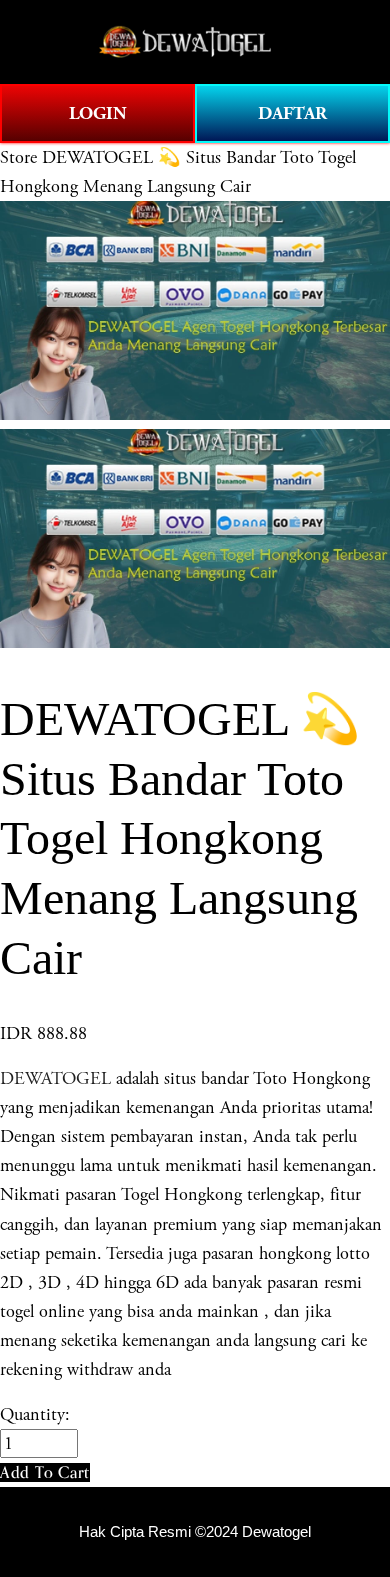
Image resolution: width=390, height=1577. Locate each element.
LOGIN (98, 113)
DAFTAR (292, 113)
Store (18, 157)
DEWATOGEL (55, 1078)
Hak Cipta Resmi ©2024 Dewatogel (195, 1532)
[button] (45, 1472)
